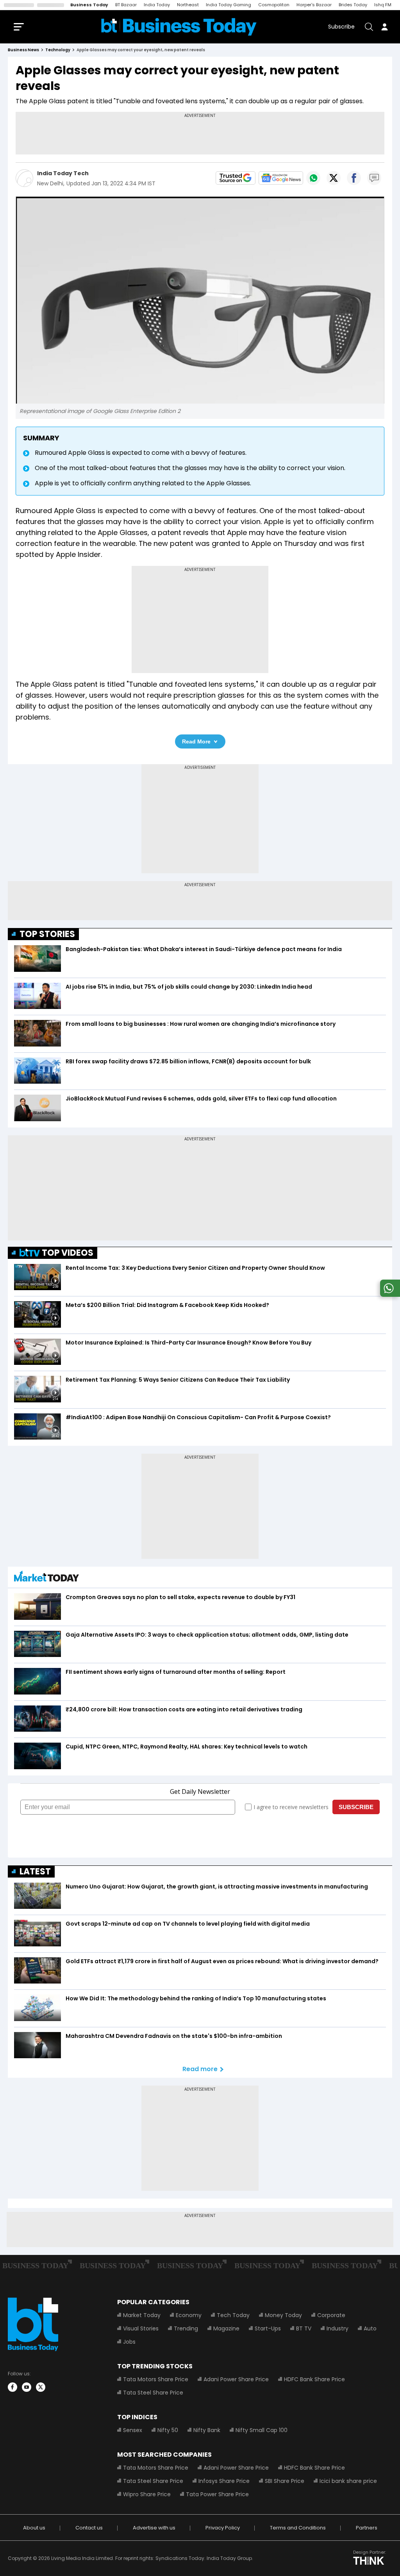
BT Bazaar (126, 5)
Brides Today (353, 5)
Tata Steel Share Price (153, 2393)
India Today (157, 5)
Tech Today (233, 2315)
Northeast (188, 5)
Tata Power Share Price (217, 2494)
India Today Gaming (229, 5)
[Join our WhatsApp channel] (389, 1295)
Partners (367, 2528)
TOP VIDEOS (68, 1253)
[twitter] (41, 2387)
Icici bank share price (348, 2481)
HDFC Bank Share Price (314, 2379)
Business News (23, 50)
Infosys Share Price (224, 2481)
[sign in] (384, 27)
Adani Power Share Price (236, 2379)
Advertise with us (154, 2528)
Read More (196, 741)
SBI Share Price (285, 2481)
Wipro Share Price (147, 2494)
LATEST (35, 1871)
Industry (337, 2328)
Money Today (283, 2315)
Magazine (226, 2328)
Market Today (142, 2315)
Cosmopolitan (274, 5)
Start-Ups (268, 2328)
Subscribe (341, 27)
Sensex (133, 2430)
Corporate (331, 2315)
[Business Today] (179, 27)
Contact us (89, 2528)
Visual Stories (141, 2328)
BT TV (304, 2328)
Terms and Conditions (298, 2528)
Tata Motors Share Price (156, 2379)
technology (58, 50)
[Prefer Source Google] (236, 178)
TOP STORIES (47, 934)
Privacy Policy (223, 2528)
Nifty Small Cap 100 (262, 2430)
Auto (370, 2328)
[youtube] (27, 2387)
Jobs (129, 2342)
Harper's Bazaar (314, 5)
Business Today (89, 5)
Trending (186, 2328)
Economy (189, 2315)
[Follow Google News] (281, 178)
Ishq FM (383, 5)
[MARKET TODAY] (46, 1578)
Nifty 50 (168, 2430)
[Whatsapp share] (313, 178)
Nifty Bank (207, 2430)
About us (34, 2528)
